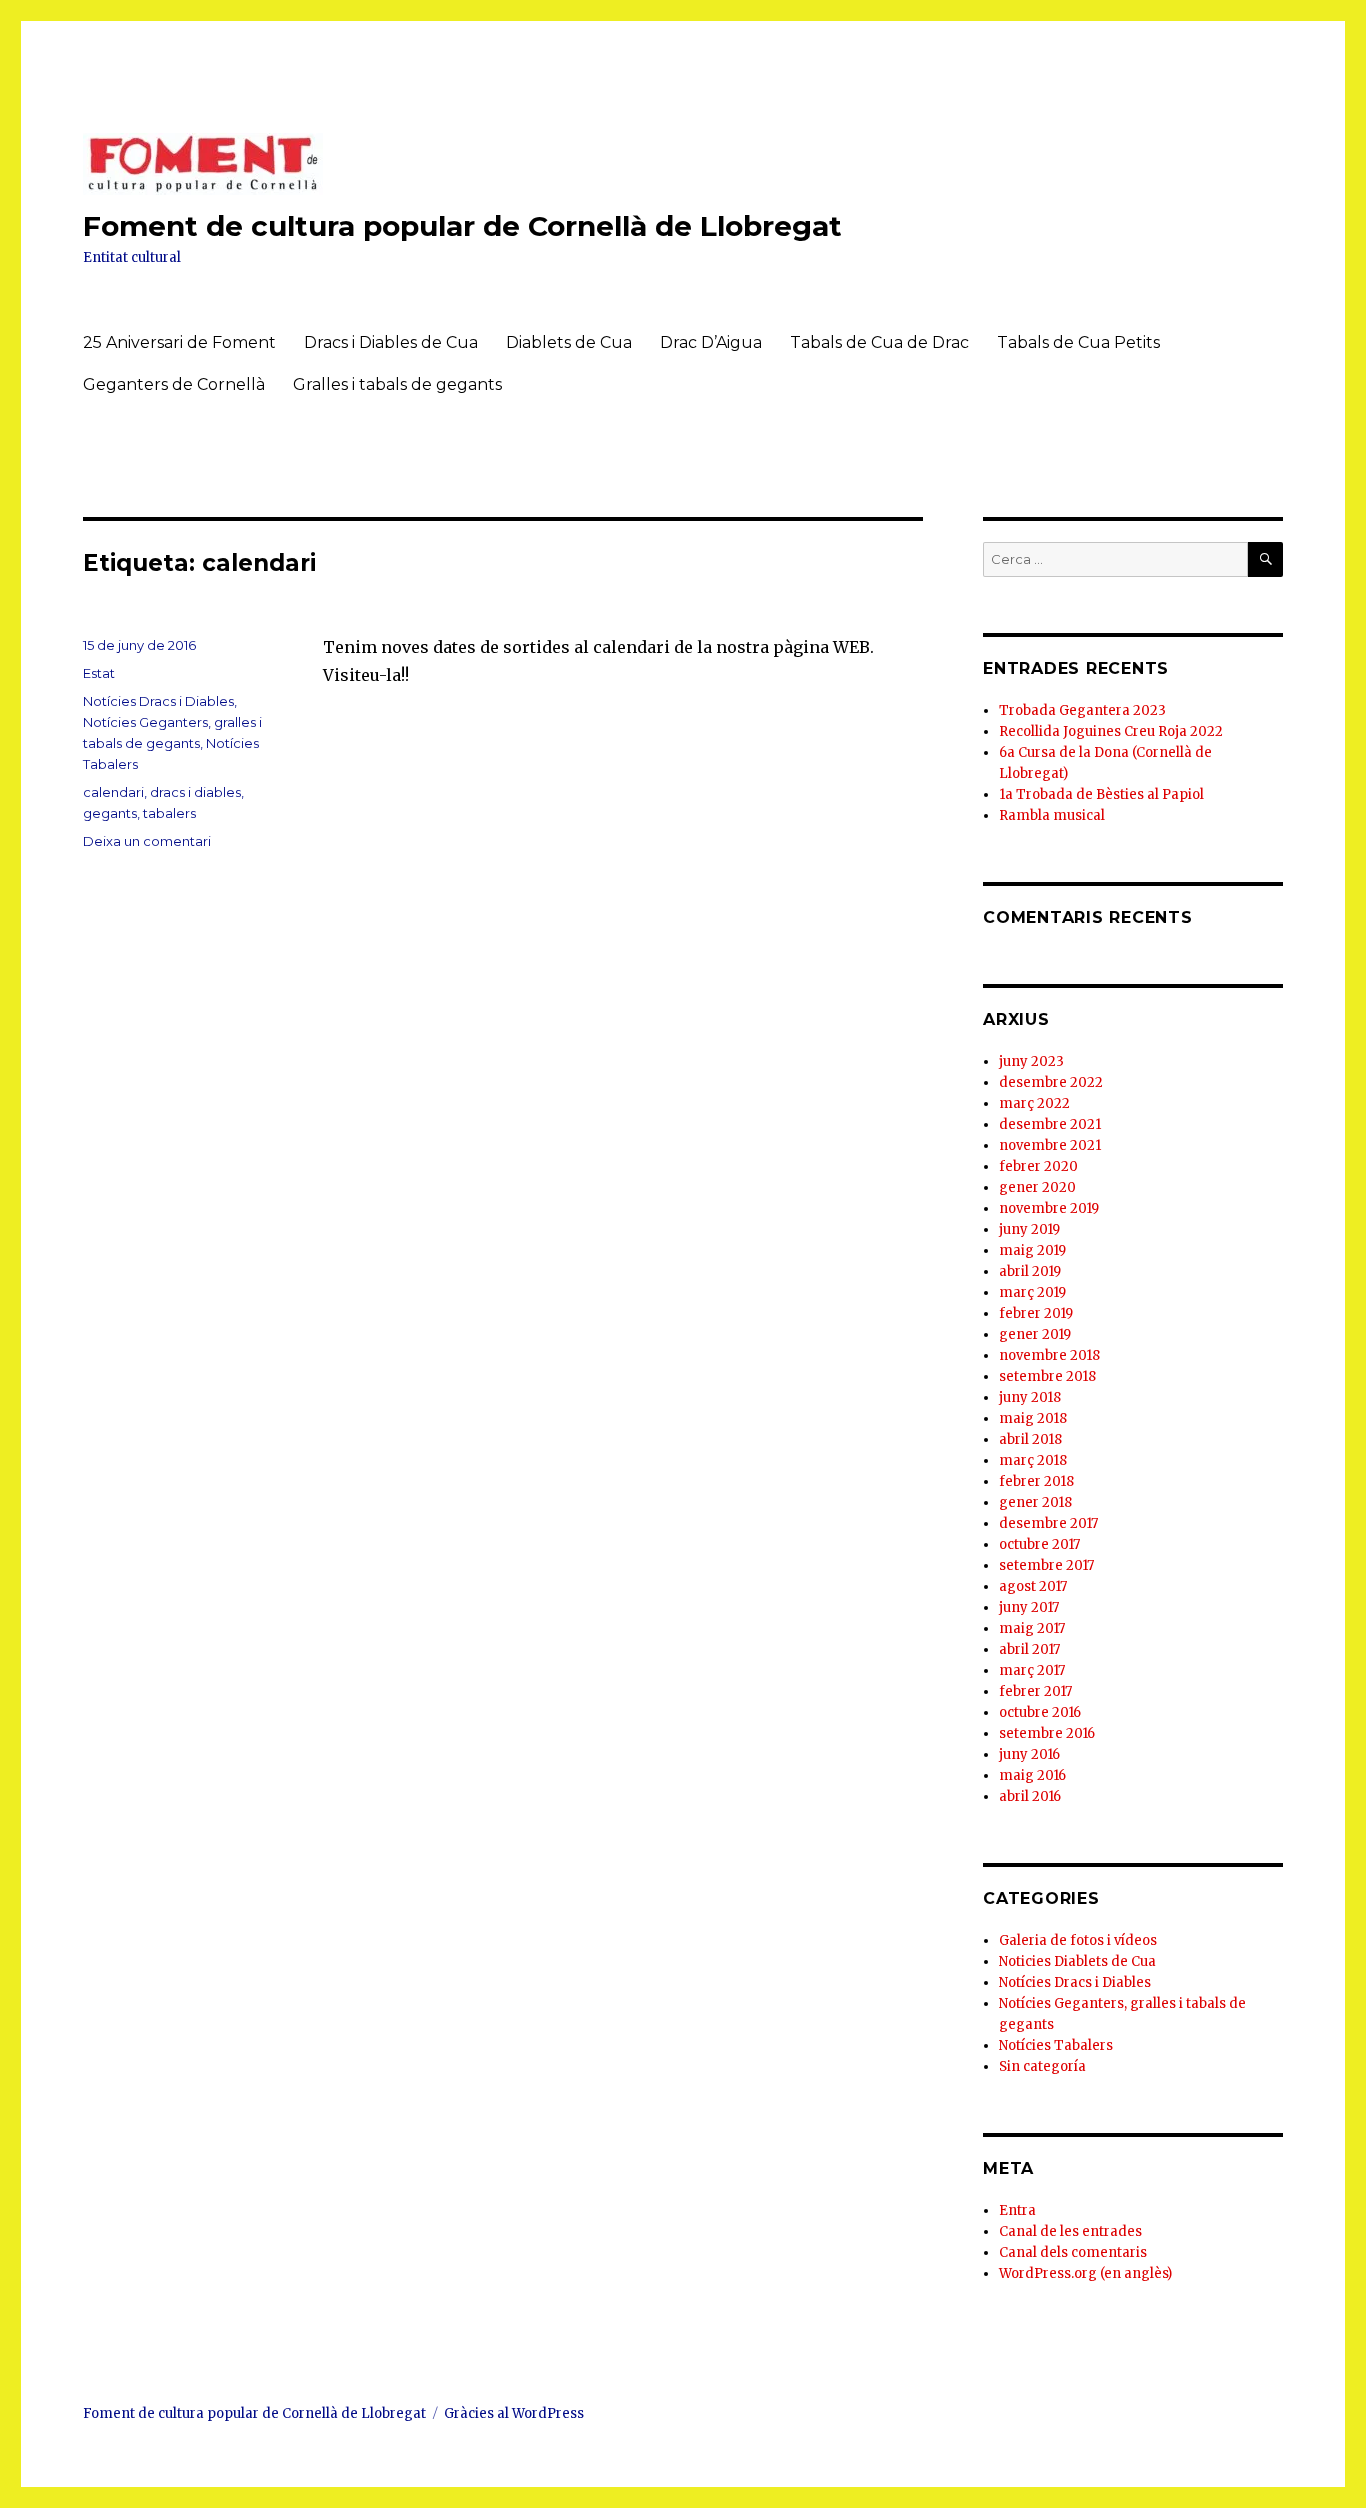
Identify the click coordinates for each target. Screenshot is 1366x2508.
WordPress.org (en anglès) (1085, 2273)
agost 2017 (1033, 1586)
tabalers (169, 813)
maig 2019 (1032, 1250)
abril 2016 (1030, 1796)
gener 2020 (1037, 1187)
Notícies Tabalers (1056, 2045)
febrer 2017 (1035, 1691)
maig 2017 (1032, 1628)
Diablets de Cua (569, 342)
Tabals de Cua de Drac (879, 342)
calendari (113, 792)
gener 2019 (1035, 1334)
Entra (1017, 2210)
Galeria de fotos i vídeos (1078, 1940)
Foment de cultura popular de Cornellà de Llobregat (462, 226)
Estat (99, 673)
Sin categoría (1042, 2066)
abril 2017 (1029, 1649)
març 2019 (1032, 1292)
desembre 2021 (1050, 1124)
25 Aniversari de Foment (179, 342)
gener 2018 (1035, 1502)
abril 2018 (1030, 1439)
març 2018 (1033, 1460)
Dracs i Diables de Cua (391, 342)
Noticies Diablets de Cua (1077, 1961)
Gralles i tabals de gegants (397, 384)
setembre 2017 (1046, 1565)
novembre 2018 (1049, 1355)
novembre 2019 (1049, 1208)
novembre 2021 (1050, 1145)
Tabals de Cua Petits (1078, 342)
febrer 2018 (1036, 1481)
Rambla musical (1052, 815)
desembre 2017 (1048, 1523)
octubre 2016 (1040, 1712)
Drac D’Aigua (711, 342)
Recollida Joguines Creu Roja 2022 (1111, 731)
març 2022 (1034, 1103)
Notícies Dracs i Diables (158, 701)
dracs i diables (195, 792)
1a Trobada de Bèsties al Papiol (1101, 794)
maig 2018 (1033, 1418)
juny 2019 (1029, 1229)
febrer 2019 (1036, 1313)
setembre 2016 (1047, 1733)
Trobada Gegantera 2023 (1082, 710)
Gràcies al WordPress (514, 2413)
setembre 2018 (1047, 1376)
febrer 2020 (1038, 1166)
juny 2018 (1030, 1397)
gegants (110, 813)
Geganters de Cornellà (174, 384)
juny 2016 (1029, 1754)
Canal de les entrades (1070, 2231)
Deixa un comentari (147, 841)
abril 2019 (1030, 1271)
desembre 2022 (1051, 1082)
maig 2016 (1032, 1775)
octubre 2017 (1039, 1544)
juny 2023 (1031, 1061)
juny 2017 (1029, 1607)
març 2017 (1032, 1670)
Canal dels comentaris (1073, 2252)
